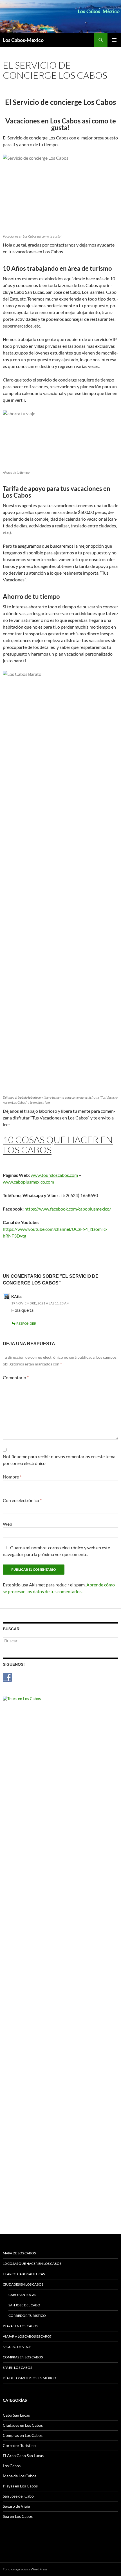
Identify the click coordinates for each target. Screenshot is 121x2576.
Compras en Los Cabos (23, 2357)
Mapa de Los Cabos (19, 2253)
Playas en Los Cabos (20, 2326)
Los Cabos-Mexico (23, 40)
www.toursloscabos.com (54, 1175)
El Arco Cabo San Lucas (24, 2274)
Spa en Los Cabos (17, 2368)
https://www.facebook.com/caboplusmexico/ (68, 1209)
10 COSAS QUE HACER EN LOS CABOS (58, 1145)
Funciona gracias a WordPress (25, 2569)
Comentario (16, 1377)
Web (7, 1524)
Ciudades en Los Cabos (23, 2284)
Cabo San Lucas (22, 2295)
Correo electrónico (22, 1500)
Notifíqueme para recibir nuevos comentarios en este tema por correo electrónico (59, 1460)
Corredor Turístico (27, 2316)
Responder (26, 1323)
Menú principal (114, 40)
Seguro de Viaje (17, 2347)
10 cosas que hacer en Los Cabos (32, 2264)
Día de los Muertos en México (30, 2378)
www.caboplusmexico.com (28, 1182)
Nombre (12, 1477)
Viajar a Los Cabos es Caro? (27, 2336)
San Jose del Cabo (24, 2305)
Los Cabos (12, 2466)
